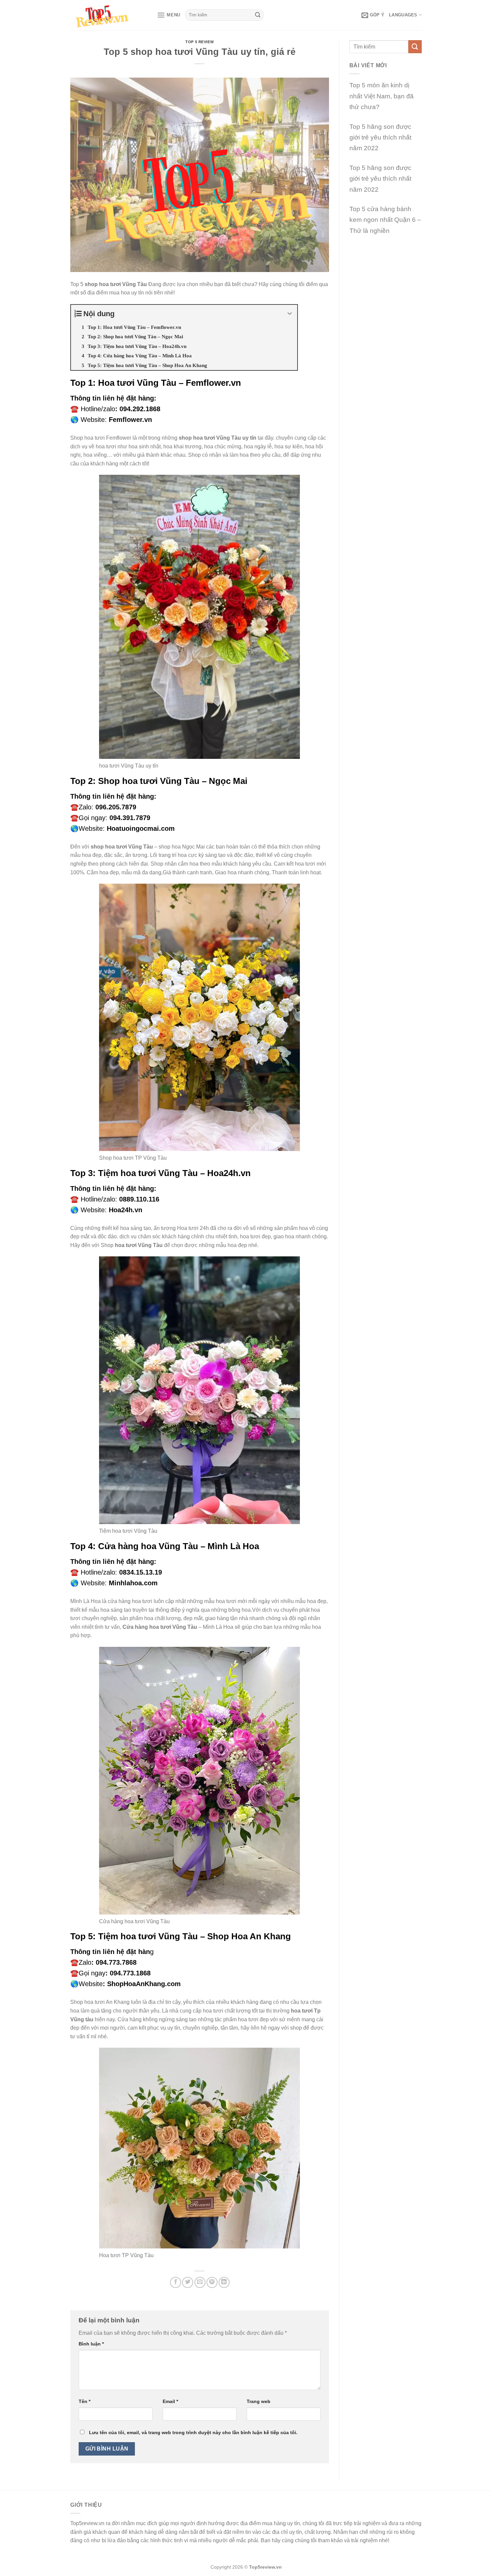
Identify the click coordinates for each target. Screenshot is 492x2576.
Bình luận (91, 2344)
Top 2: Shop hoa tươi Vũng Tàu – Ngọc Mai (159, 781)
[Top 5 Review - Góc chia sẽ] (109, 15)
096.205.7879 (116, 807)
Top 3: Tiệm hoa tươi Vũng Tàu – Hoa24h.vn (160, 1173)
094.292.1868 (140, 409)
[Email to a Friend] (200, 2282)
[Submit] (258, 15)
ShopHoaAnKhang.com (144, 1984)
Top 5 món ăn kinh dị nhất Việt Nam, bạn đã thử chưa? (382, 96)
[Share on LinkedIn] (224, 2282)
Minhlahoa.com (133, 1583)
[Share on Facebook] (176, 2282)
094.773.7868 (116, 1962)
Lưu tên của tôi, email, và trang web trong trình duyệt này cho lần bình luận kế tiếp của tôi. (193, 2432)
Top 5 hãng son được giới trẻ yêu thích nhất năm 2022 (380, 138)
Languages (403, 15)
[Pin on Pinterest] (212, 2282)
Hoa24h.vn (126, 1210)
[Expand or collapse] (290, 314)
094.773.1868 (130, 1973)
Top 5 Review (199, 42)
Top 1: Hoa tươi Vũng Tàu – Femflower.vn (156, 383)
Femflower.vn (130, 420)
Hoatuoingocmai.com (141, 828)
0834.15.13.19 (141, 1572)
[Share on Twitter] (188, 2282)
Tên (85, 2401)
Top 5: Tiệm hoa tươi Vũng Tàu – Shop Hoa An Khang (181, 1936)
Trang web (259, 2401)
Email (170, 2401)
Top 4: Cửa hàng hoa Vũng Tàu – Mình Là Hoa (165, 1546)
